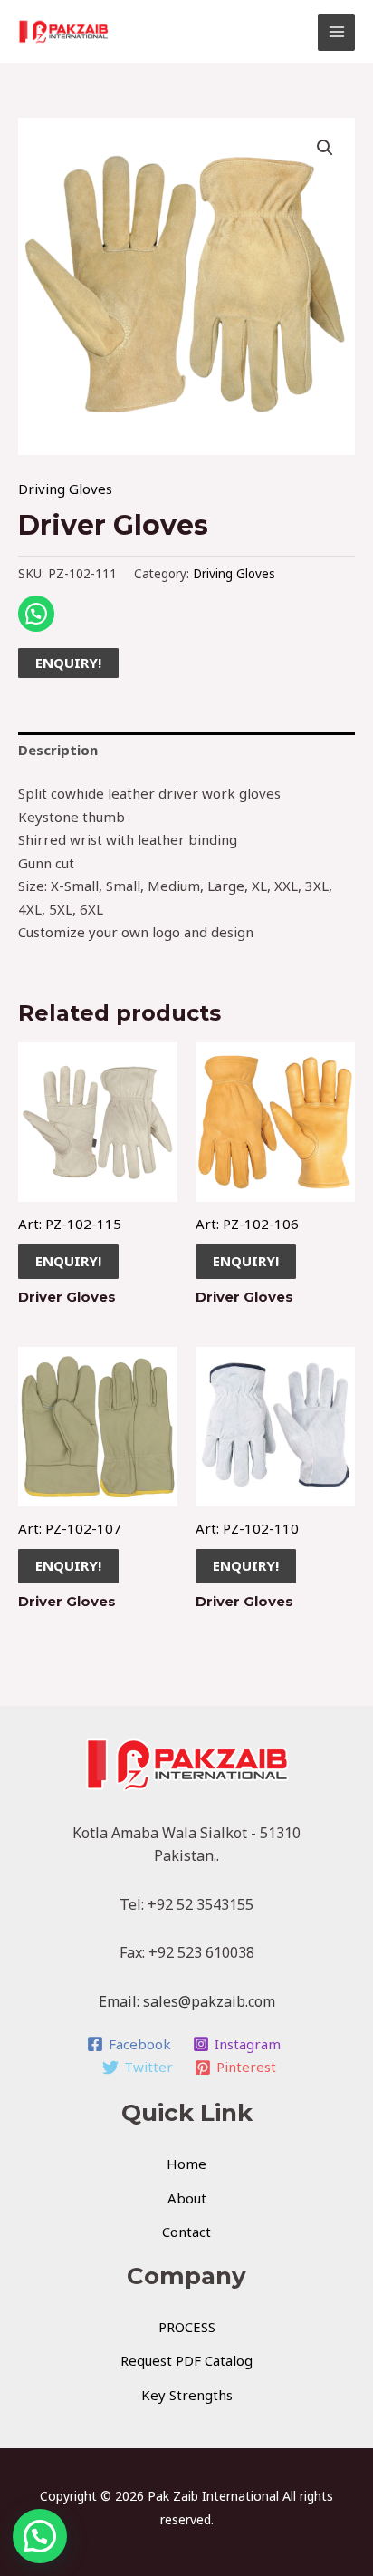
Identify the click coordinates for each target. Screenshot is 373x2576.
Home (186, 2164)
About (187, 2198)
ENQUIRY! (68, 663)
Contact (186, 2232)
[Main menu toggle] (336, 32)
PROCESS (187, 2327)
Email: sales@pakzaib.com (187, 2001)
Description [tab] (58, 750)
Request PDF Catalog (186, 2360)
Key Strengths (187, 2395)
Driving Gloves (65, 489)
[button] (325, 148)
